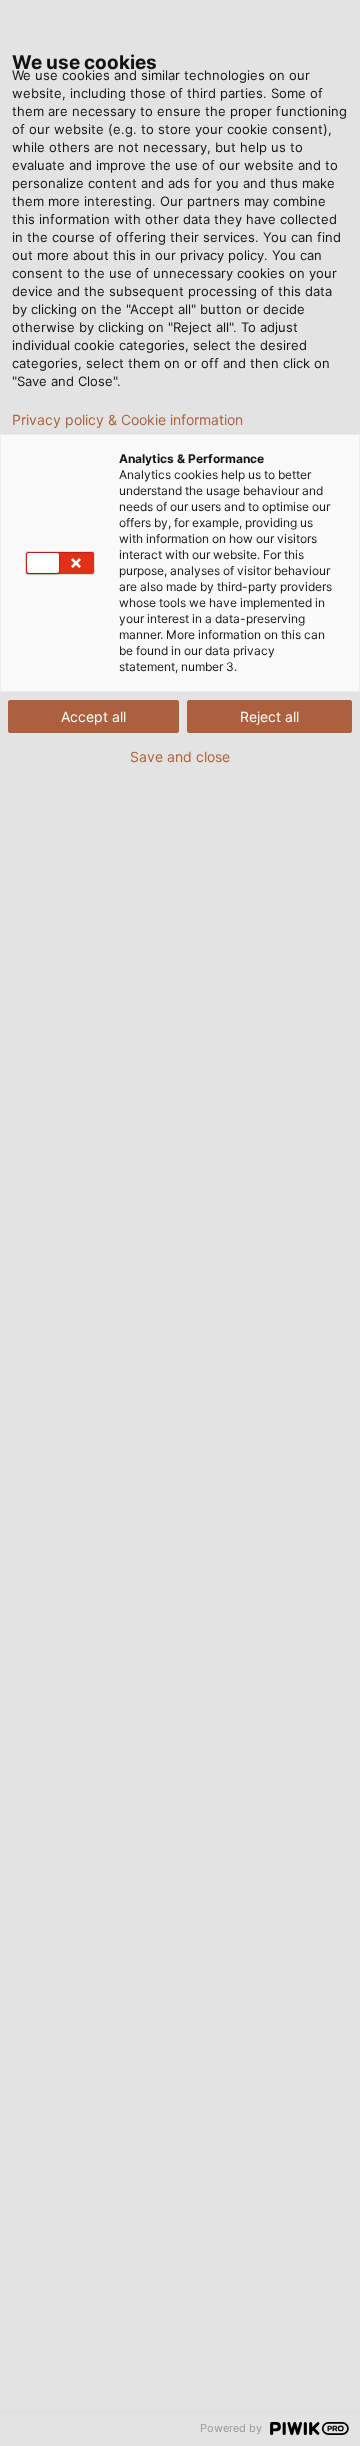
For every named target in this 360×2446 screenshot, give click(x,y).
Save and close (180, 757)
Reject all (269, 716)
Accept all (93, 716)
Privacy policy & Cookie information (127, 420)
